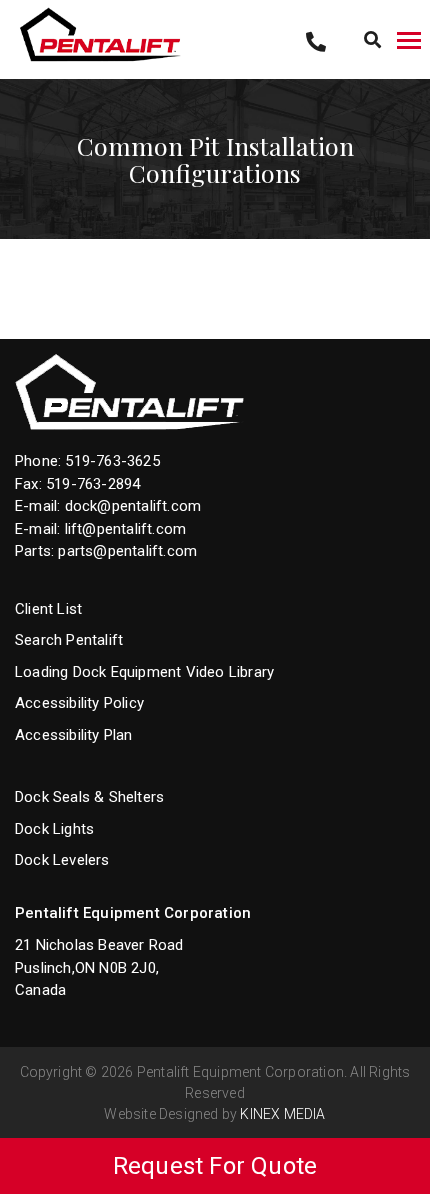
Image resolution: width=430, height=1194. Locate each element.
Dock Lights (54, 829)
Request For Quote (215, 1166)
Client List (48, 609)
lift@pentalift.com (126, 529)
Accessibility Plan (74, 735)
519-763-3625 (112, 461)
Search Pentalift (69, 640)
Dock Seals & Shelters (89, 797)
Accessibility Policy (79, 703)
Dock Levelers (62, 860)
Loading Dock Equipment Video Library (144, 672)
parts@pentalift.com (127, 551)
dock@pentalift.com (133, 506)
